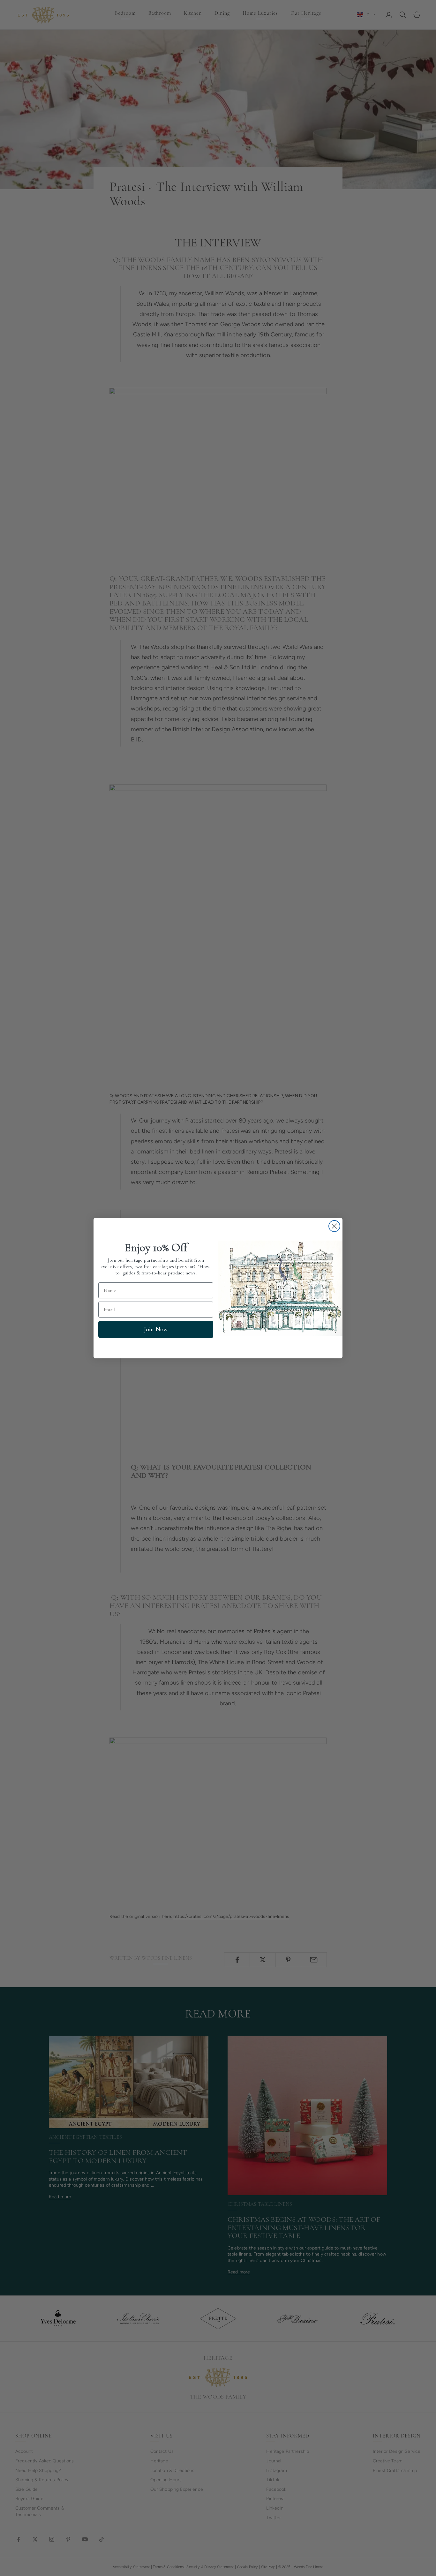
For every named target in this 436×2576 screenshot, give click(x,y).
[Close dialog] (334, 1226)
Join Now (156, 1329)
